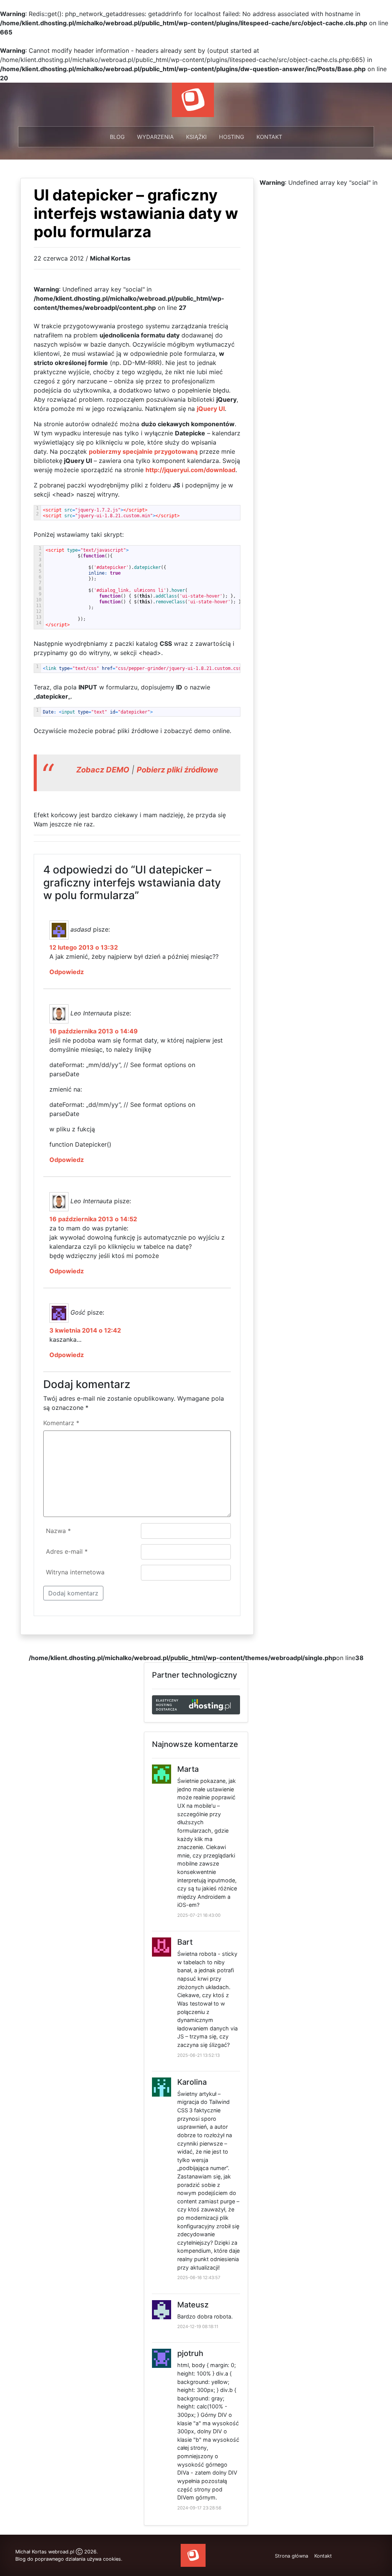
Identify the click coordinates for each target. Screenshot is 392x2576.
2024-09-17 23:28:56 (199, 2508)
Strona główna (292, 2556)
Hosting (232, 137)
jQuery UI (211, 409)
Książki (196, 137)
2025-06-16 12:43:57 (199, 2278)
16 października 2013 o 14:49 (94, 1031)
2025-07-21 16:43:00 (199, 1915)
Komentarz (61, 1423)
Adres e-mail (67, 1551)
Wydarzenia (155, 137)
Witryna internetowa (75, 1572)
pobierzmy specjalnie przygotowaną (143, 451)
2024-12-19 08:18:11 (198, 2327)
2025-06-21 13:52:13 (198, 2055)
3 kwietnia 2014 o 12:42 (85, 1330)
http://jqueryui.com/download (190, 470)
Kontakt (269, 137)
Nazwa (58, 1531)
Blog (117, 137)
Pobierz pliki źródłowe (177, 770)
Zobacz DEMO (103, 770)
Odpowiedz (67, 972)
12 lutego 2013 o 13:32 (84, 947)
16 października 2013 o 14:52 (93, 1219)
